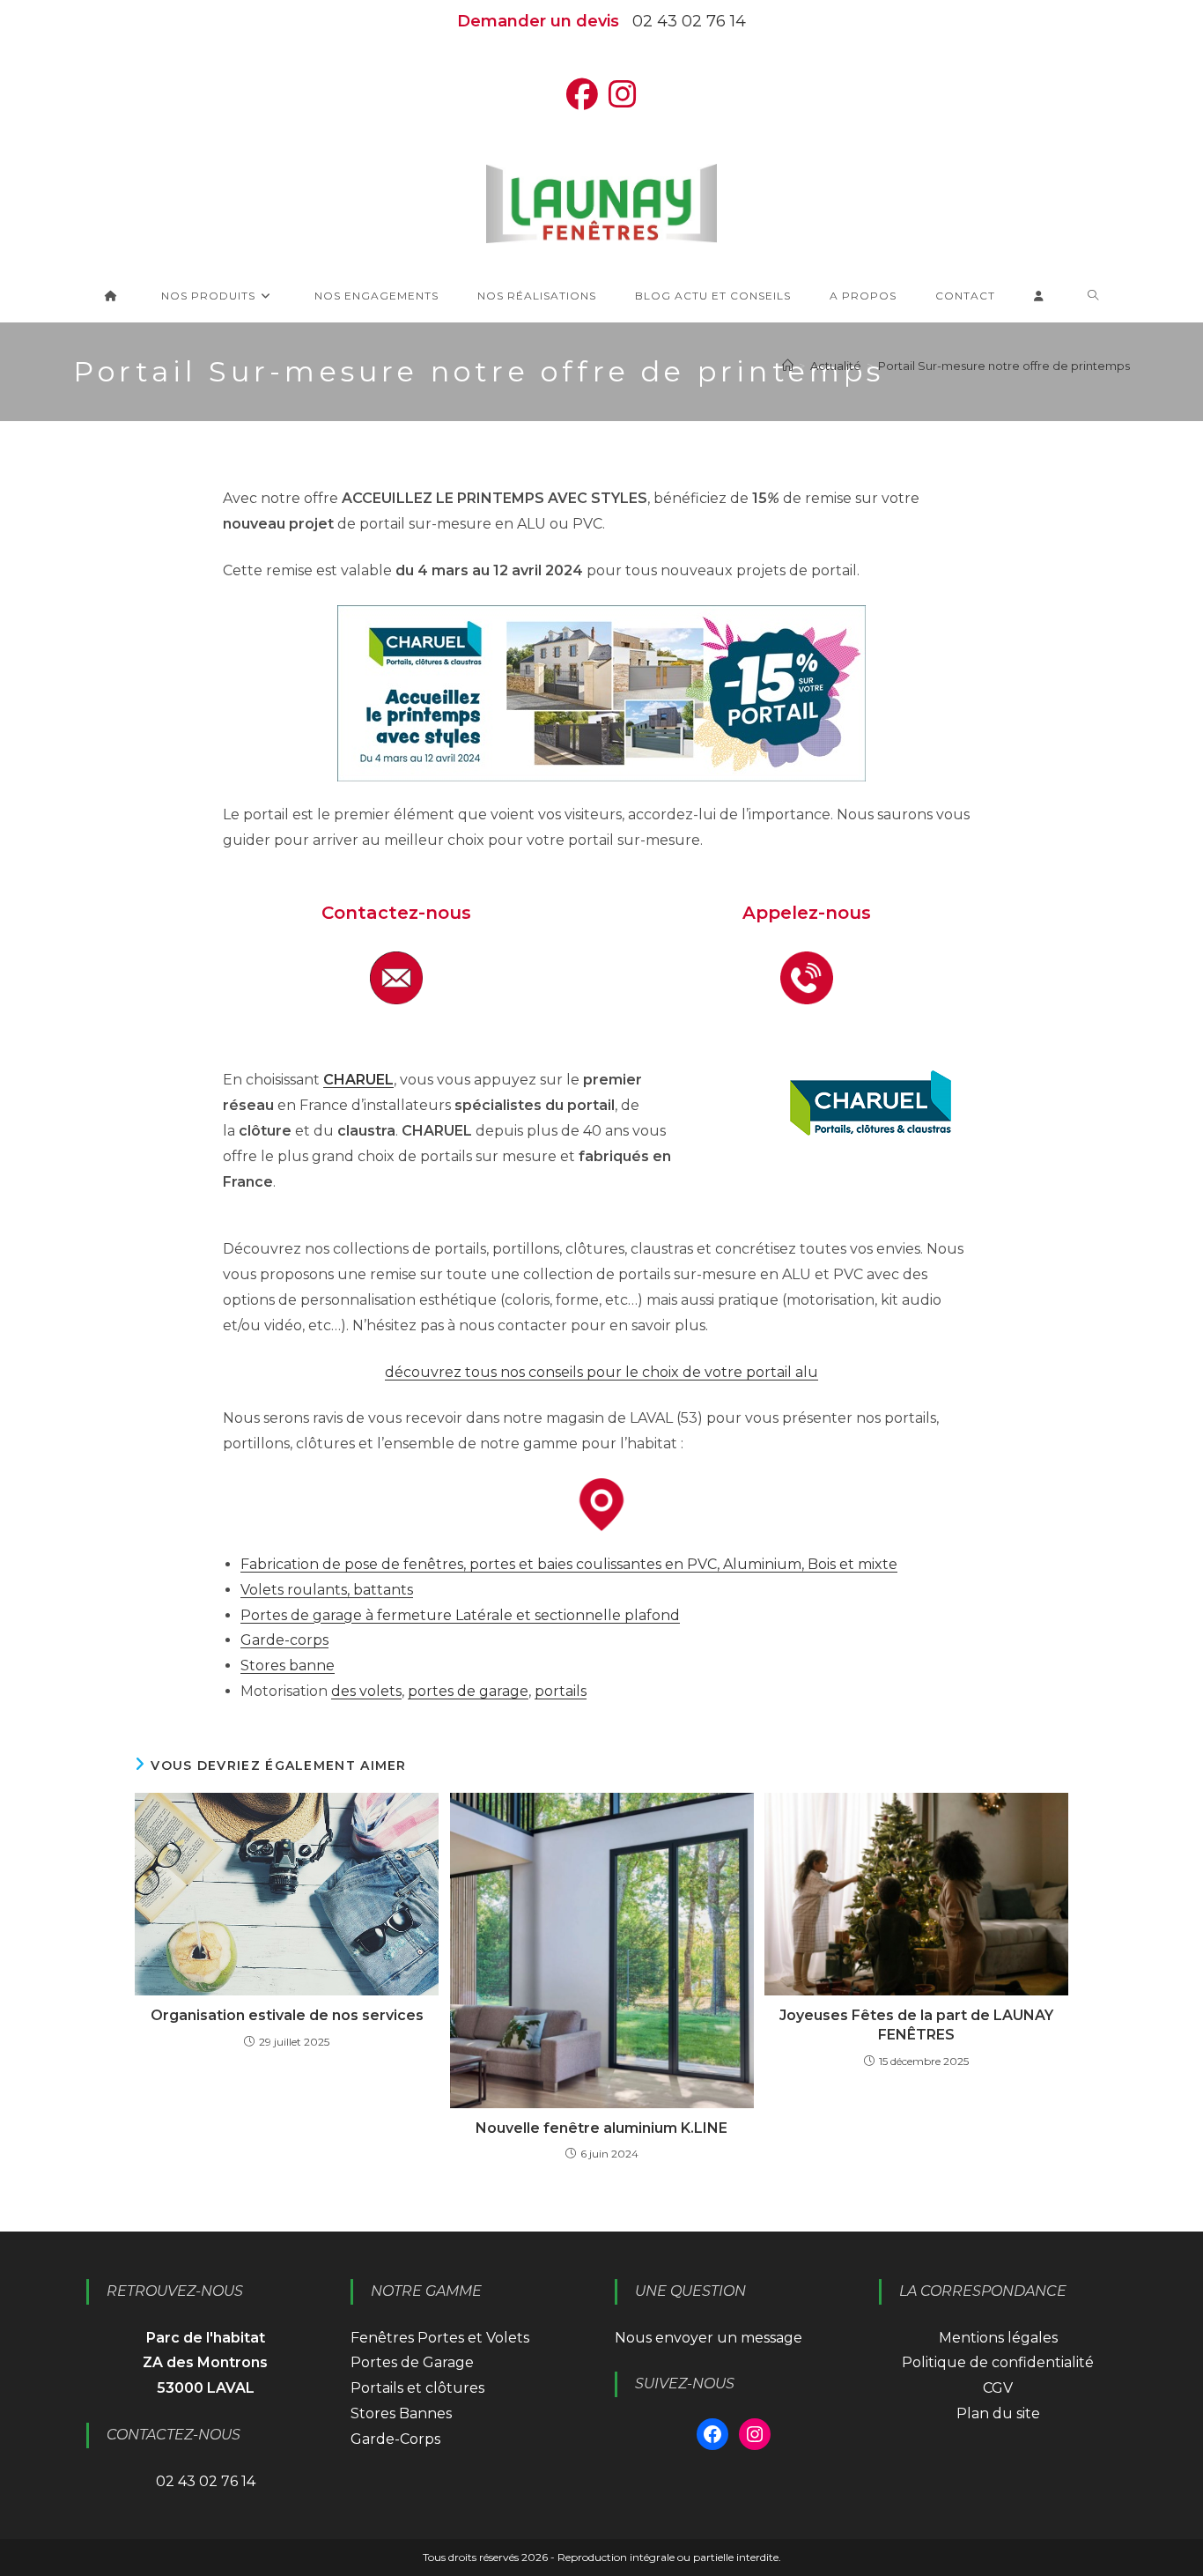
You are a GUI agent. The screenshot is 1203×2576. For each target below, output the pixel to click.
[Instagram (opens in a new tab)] (623, 95)
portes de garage (468, 1691)
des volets (366, 1691)
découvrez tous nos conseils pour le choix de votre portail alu (601, 1372)
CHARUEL (358, 1080)
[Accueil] (788, 366)
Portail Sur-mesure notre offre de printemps (1004, 366)
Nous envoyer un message (709, 2338)
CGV (998, 2388)
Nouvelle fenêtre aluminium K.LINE (601, 2128)
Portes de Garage (412, 2362)
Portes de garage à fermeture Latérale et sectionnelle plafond (460, 1615)
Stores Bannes (401, 2413)
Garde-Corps (395, 2439)
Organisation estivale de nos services (287, 2015)
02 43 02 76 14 (689, 21)
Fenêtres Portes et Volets (440, 2338)
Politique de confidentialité (998, 2362)
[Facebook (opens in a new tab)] (582, 95)
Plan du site (998, 2413)
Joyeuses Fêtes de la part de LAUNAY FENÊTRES (916, 2025)
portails (561, 1691)
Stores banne (288, 1666)
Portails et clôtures (417, 2388)
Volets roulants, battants (327, 1590)
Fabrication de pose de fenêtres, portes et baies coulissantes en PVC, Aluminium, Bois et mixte (569, 1564)
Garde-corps (284, 1640)
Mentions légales (998, 2338)
